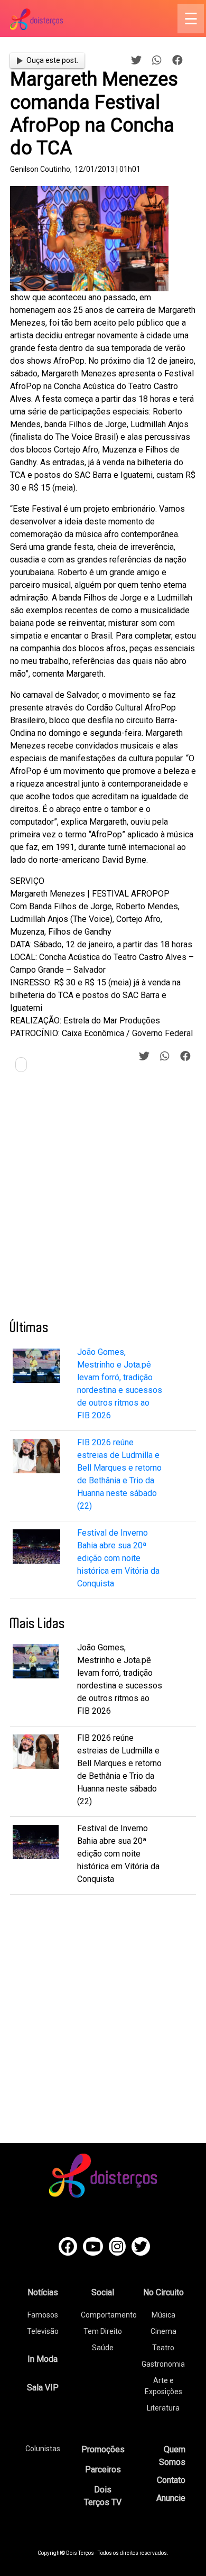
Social (103, 2292)
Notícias (43, 2292)
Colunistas (43, 2449)
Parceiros (103, 2469)
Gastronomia (163, 2364)
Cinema (163, 2331)
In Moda (43, 2359)
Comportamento (109, 2315)
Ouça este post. (52, 60)
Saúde (103, 2348)
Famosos (43, 2315)
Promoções (103, 2449)
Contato (171, 2480)
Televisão (43, 2331)
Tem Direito (103, 2331)
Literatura (163, 2408)
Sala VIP (43, 2388)
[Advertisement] (103, 1200)
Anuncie (171, 2498)
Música (163, 2315)
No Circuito (163, 2292)
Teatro (163, 2348)
